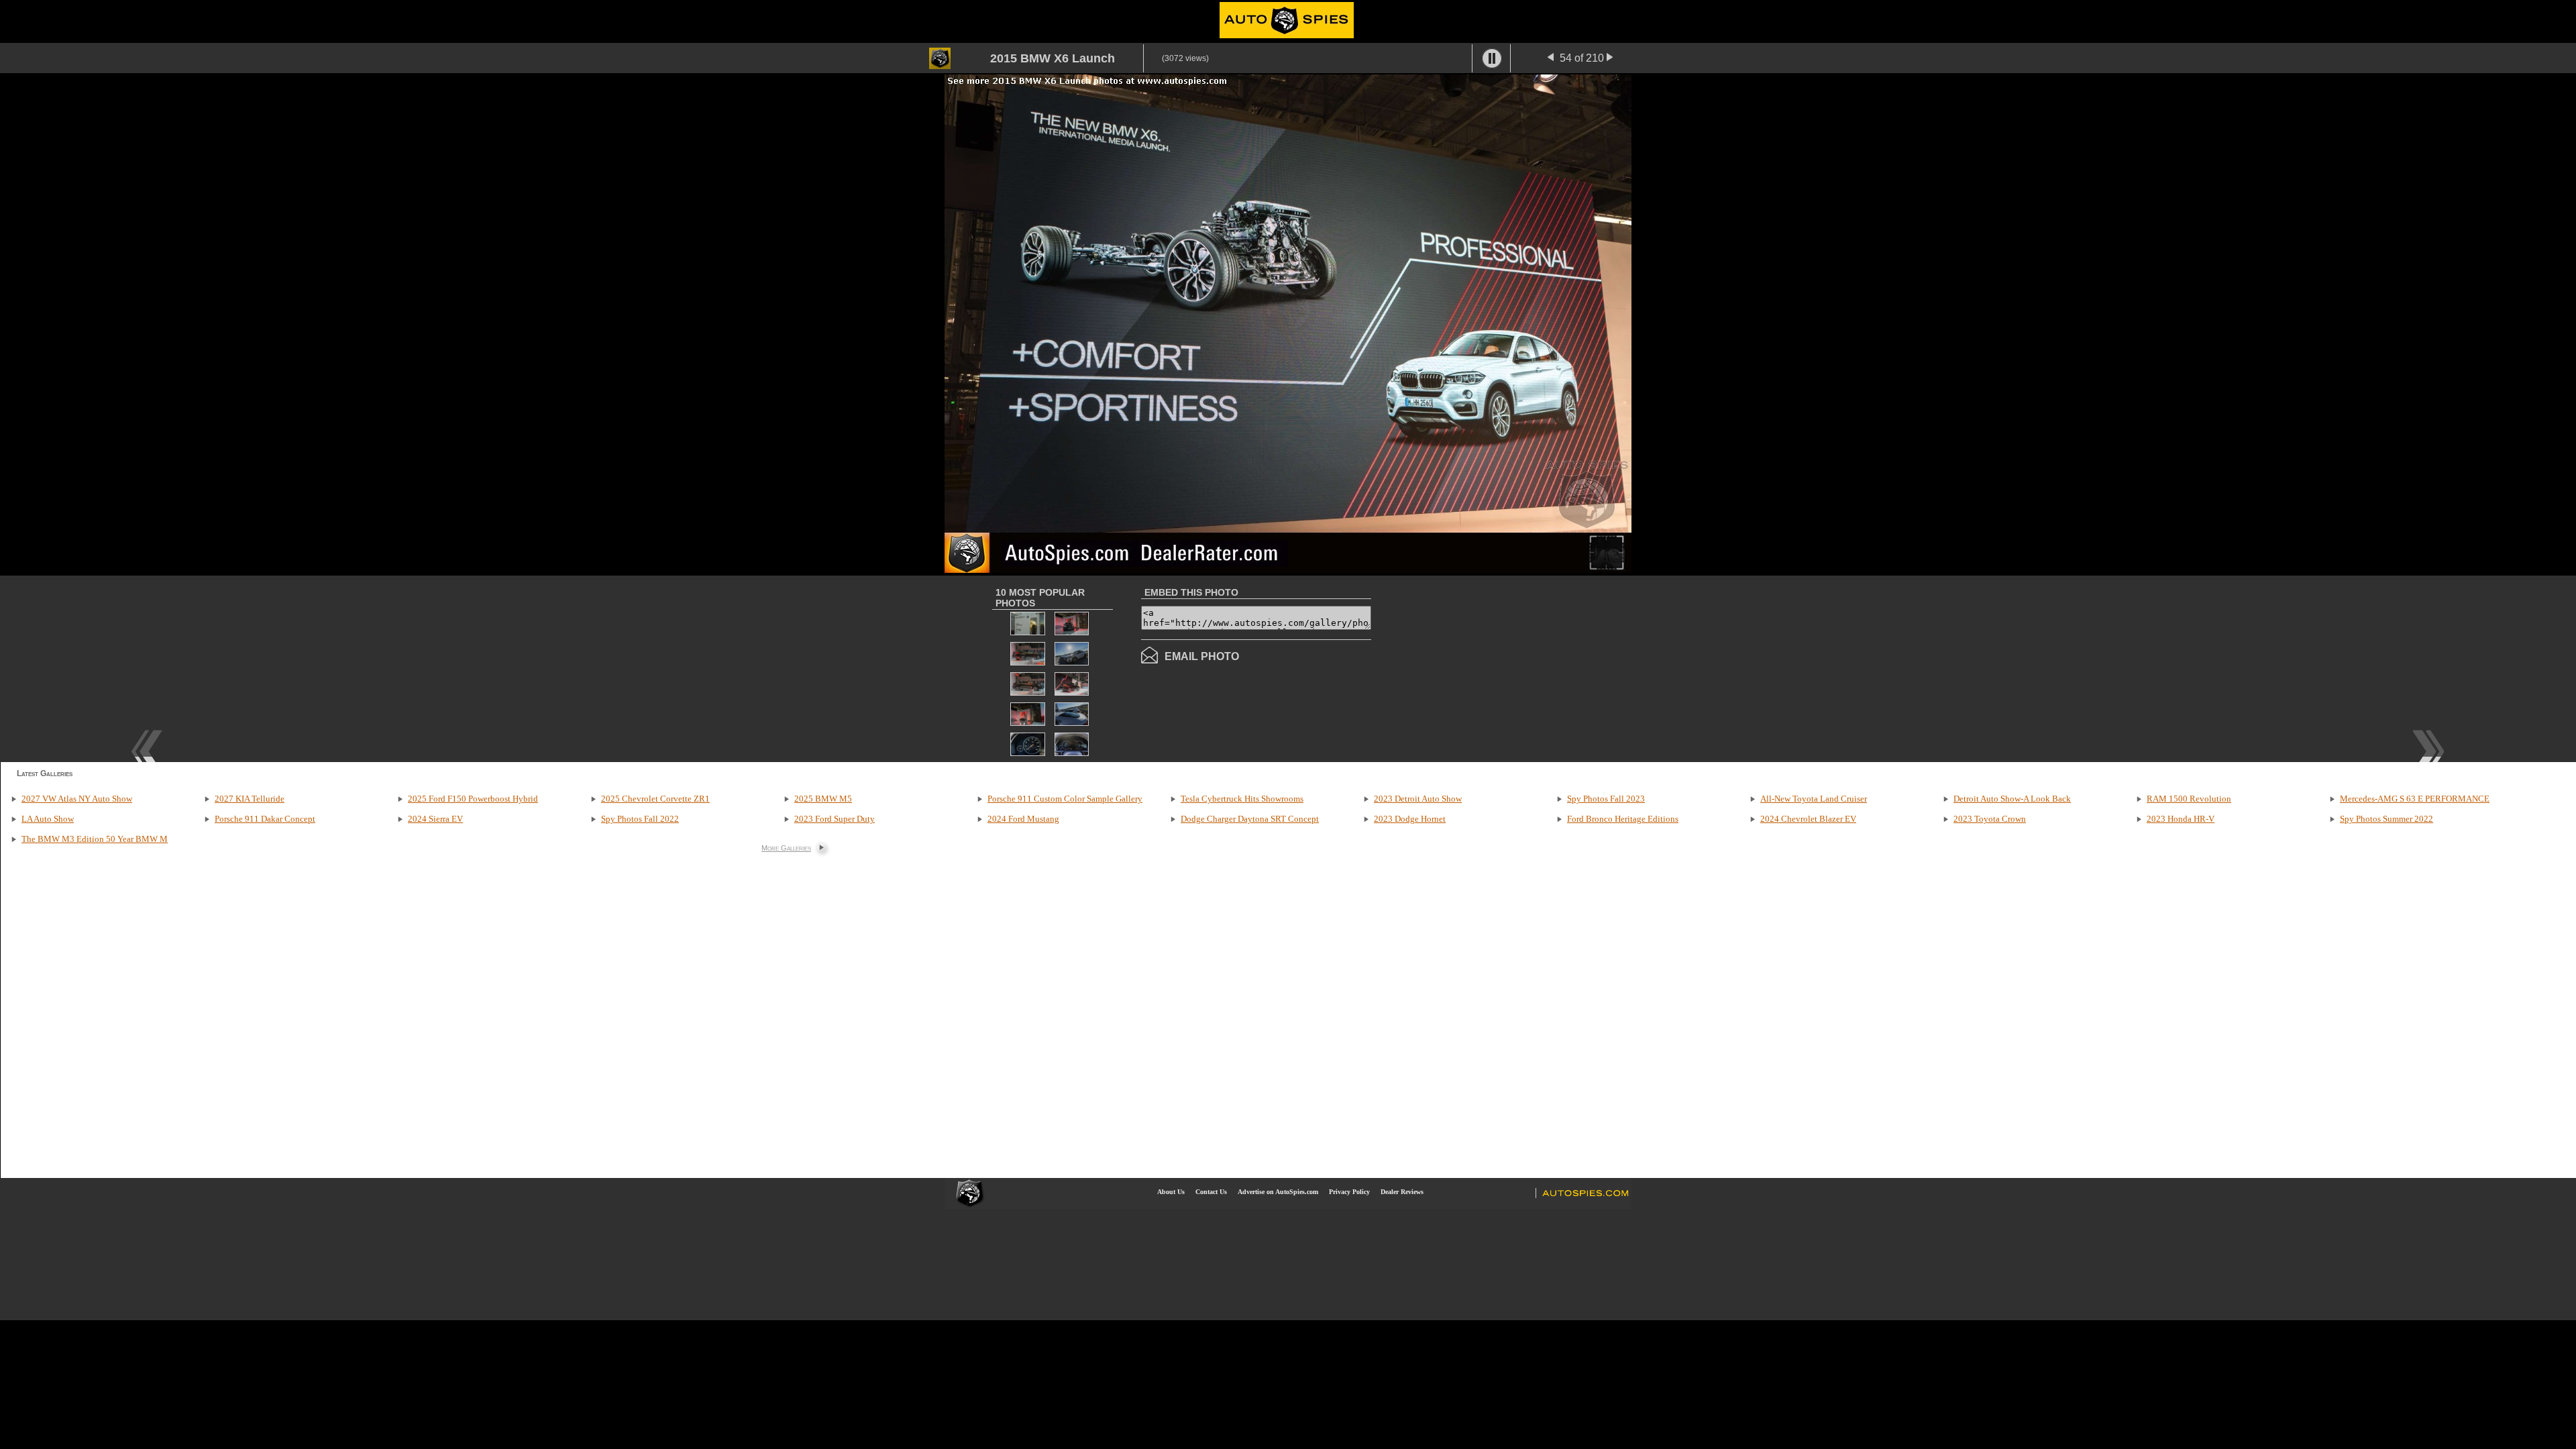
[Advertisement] (1484, 667)
